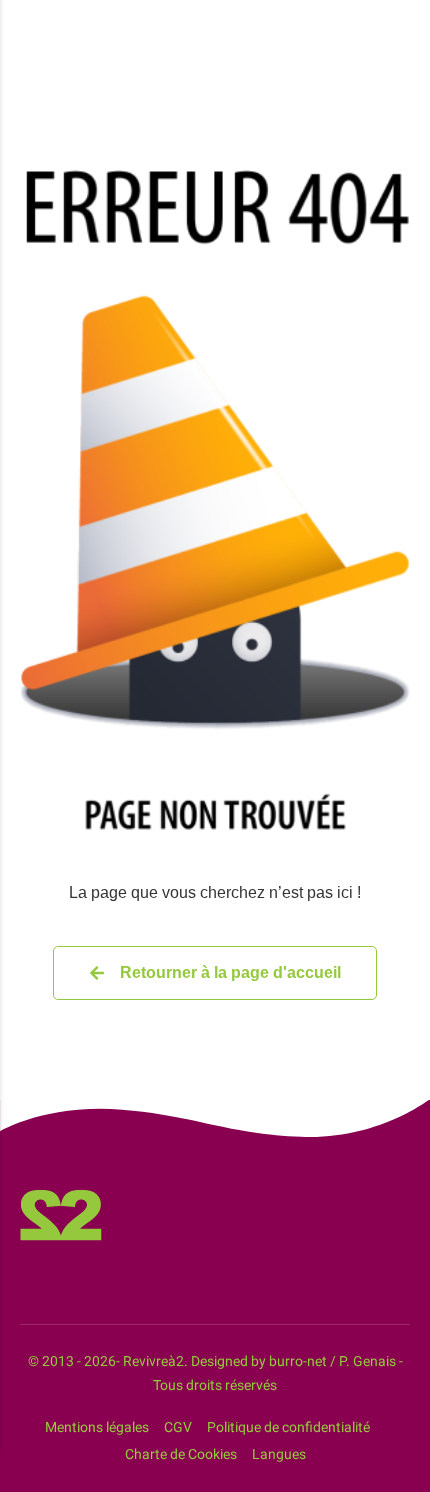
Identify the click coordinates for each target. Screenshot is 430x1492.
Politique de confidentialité (288, 1427)
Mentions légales (97, 1427)
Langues (279, 1454)
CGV (178, 1427)
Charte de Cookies (181, 1454)
